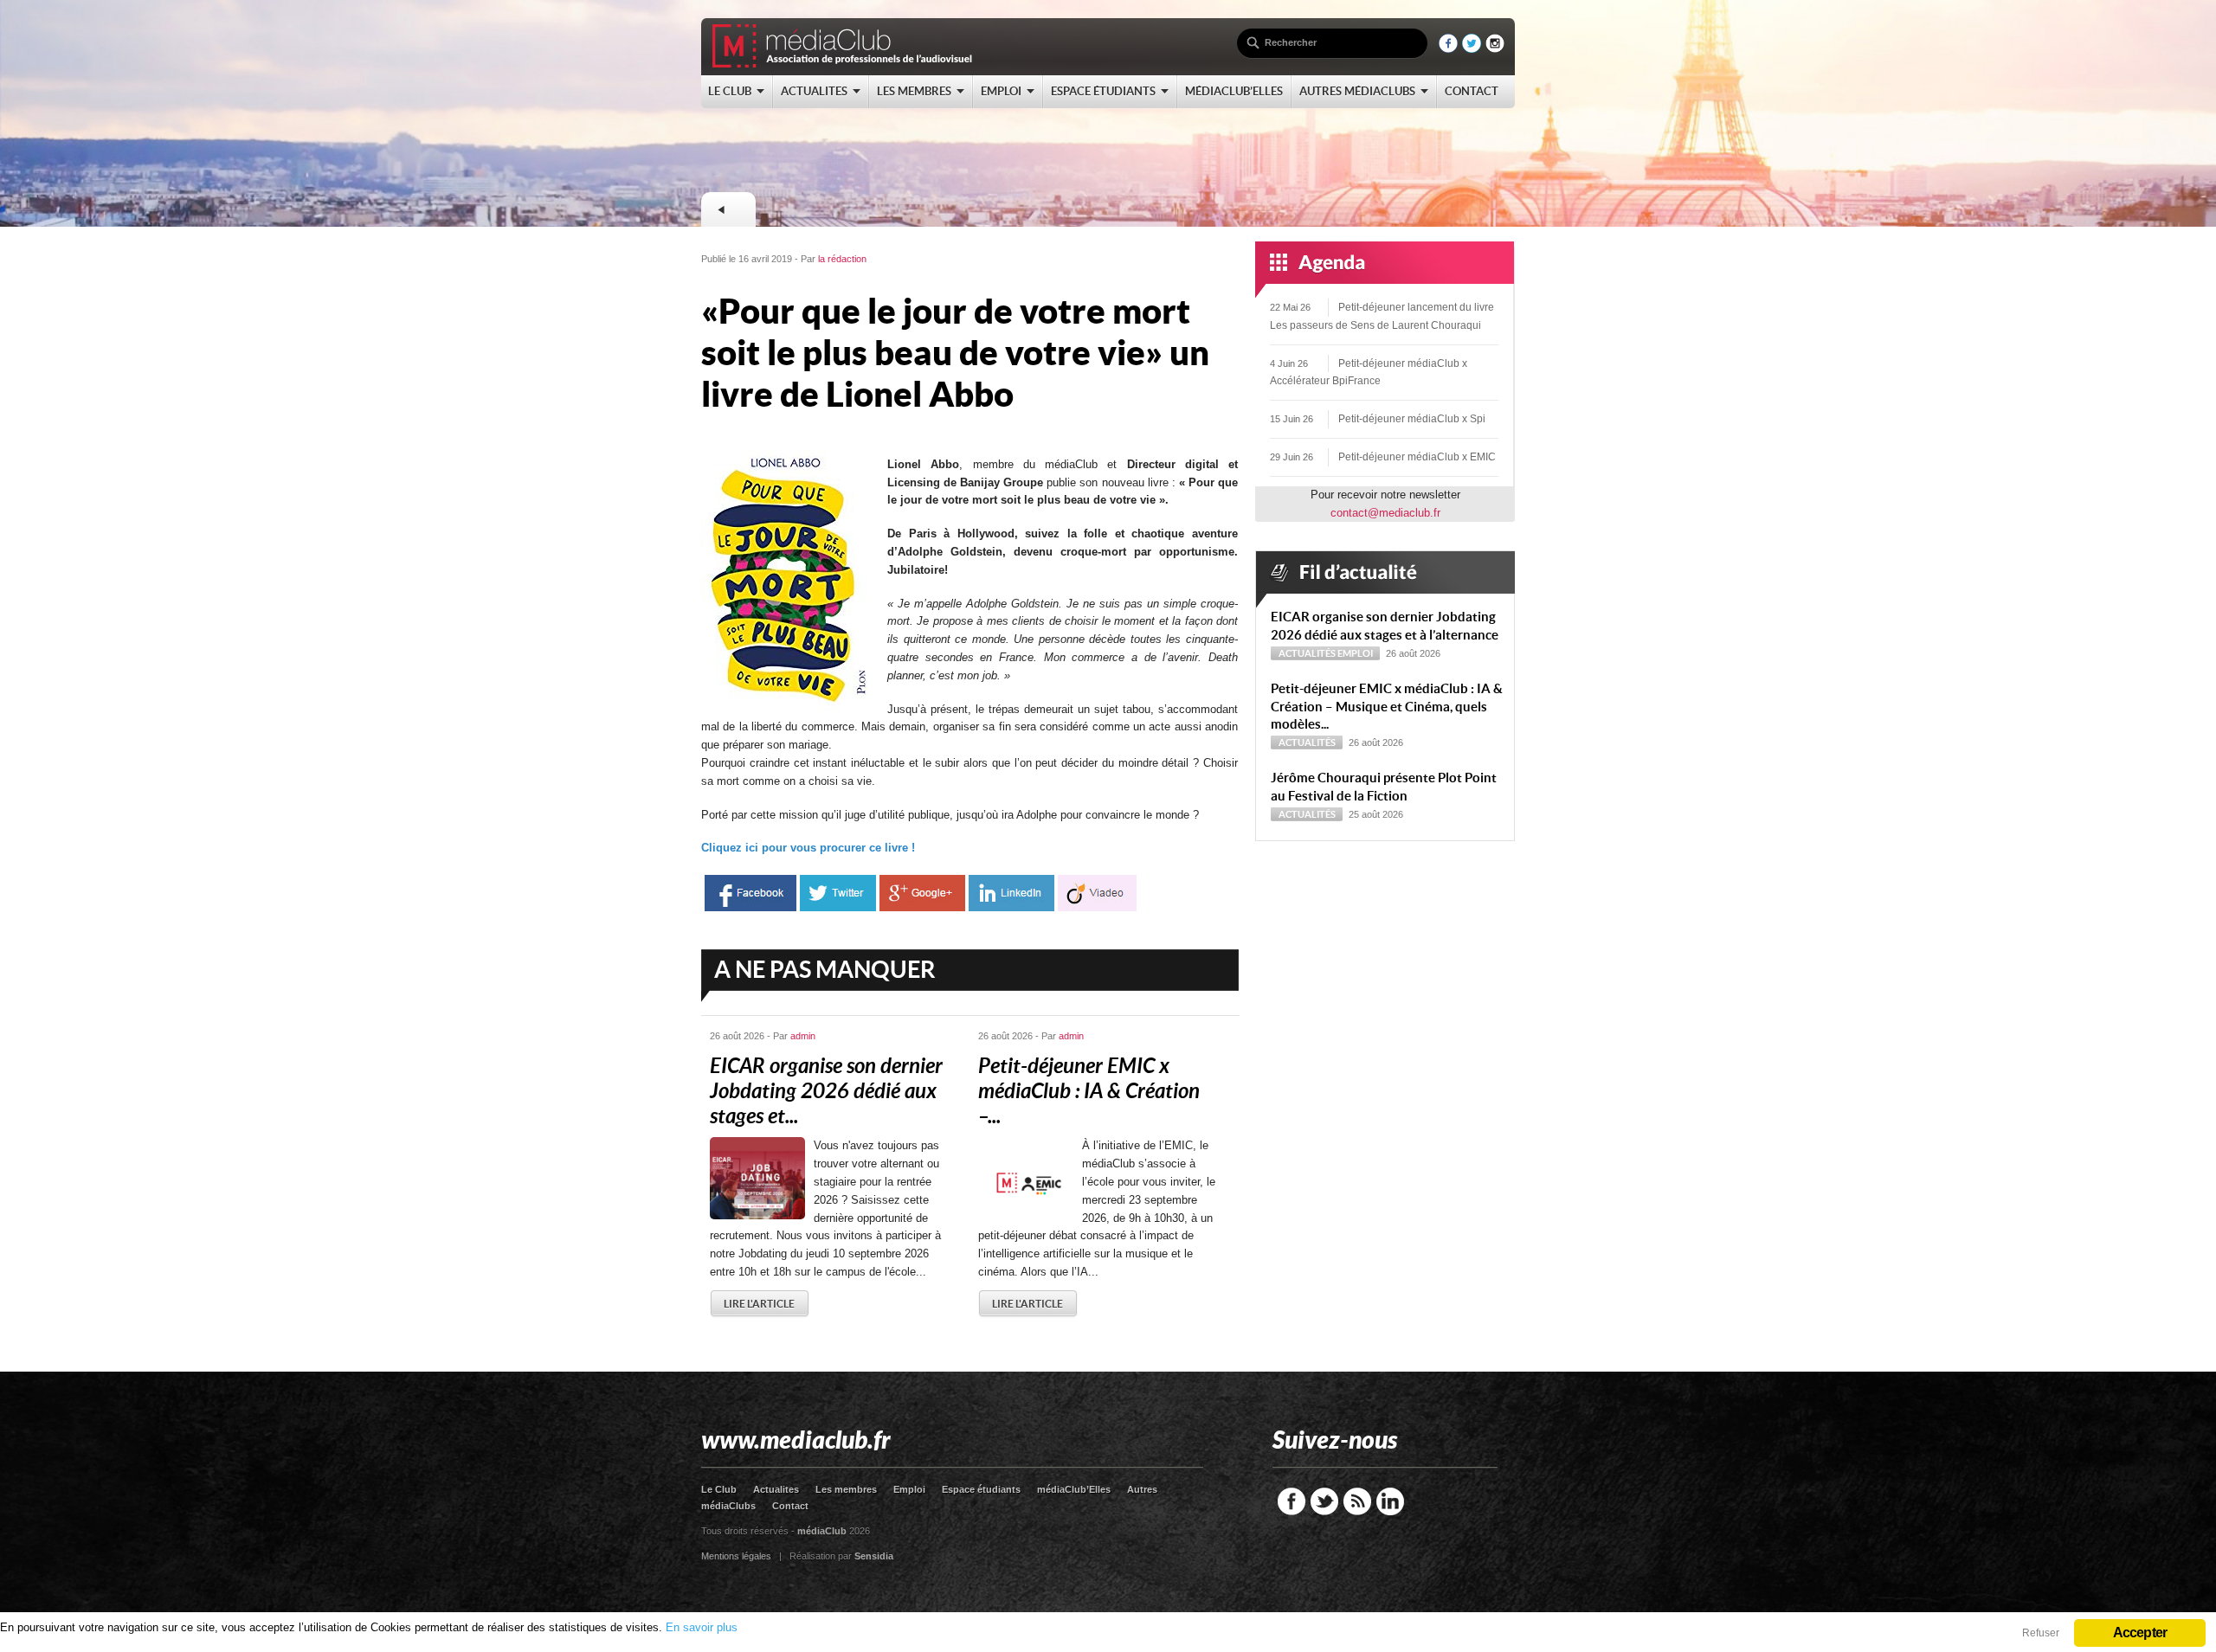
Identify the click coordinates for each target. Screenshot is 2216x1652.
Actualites (776, 1489)
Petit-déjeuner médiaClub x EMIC (1417, 457)
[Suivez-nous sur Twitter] (1472, 49)
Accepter (2140, 1633)
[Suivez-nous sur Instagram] (1495, 49)
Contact (790, 1506)
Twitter (1324, 1501)
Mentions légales (736, 1556)
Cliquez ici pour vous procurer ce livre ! (810, 848)
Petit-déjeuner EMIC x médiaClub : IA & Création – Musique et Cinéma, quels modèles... (1387, 707)
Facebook (1292, 1501)
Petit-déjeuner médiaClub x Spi (1412, 419)
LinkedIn (1390, 1501)
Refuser (2041, 1633)
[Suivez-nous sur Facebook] (1448, 49)
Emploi (1355, 653)
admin (803, 1036)
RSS (1357, 1501)
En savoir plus (702, 1627)
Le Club (719, 1489)
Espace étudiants (981, 1489)
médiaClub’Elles (1074, 1489)
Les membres (846, 1489)
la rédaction (842, 259)
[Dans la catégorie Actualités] (728, 209)
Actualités (1307, 653)
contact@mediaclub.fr (1385, 513)
